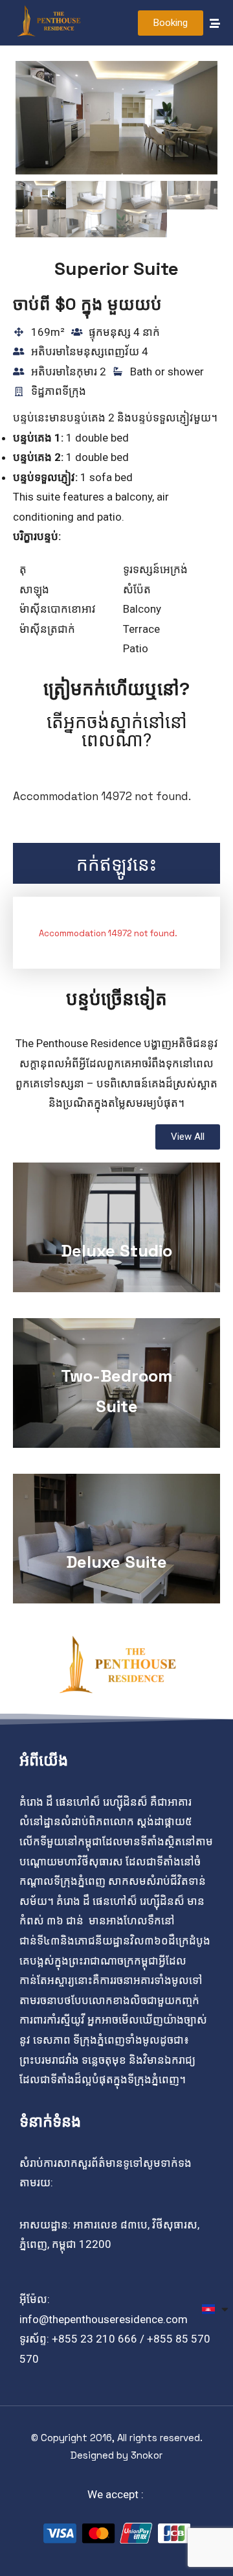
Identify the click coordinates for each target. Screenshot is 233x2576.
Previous (35, 132)
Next (198, 132)
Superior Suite (116, 268)
